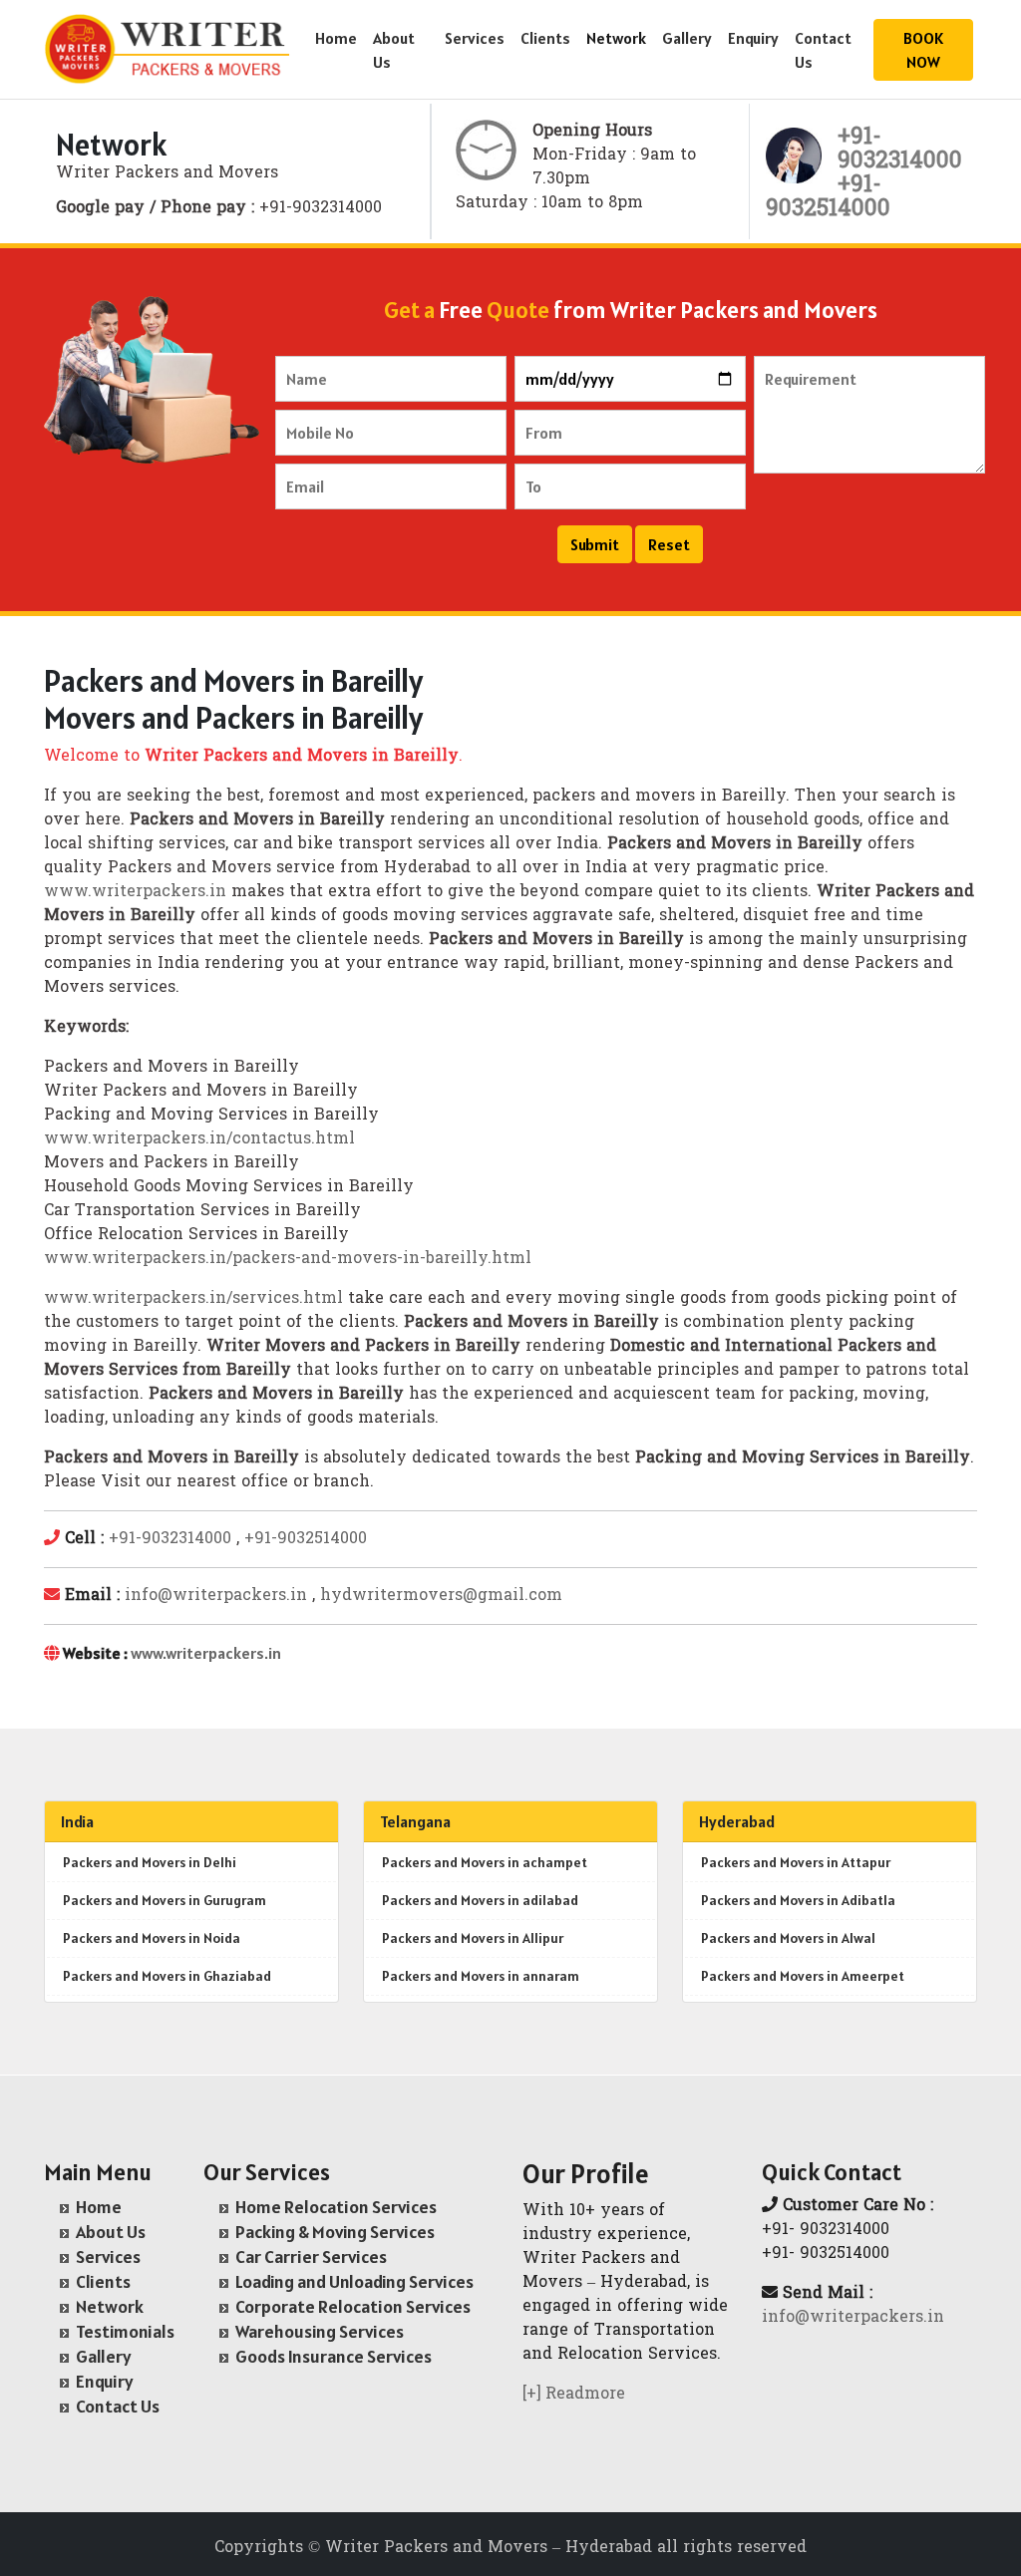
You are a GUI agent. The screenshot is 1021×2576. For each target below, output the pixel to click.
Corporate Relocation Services (353, 2306)
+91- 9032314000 (900, 150)
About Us (394, 50)
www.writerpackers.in (135, 892)
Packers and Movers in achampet (485, 1862)
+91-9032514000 (306, 1539)
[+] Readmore (574, 2395)
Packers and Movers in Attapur (796, 1862)
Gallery (687, 38)
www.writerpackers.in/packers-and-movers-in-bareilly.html (288, 1259)
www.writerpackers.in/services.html (193, 1299)
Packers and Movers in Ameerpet (803, 1976)
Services (475, 38)
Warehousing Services (320, 2331)
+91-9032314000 (170, 1539)
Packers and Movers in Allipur (473, 1938)
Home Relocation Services (336, 2207)
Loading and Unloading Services (354, 2281)
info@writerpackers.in (216, 1596)
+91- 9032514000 (828, 198)
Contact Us (823, 50)
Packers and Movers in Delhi (150, 1862)
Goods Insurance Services (334, 2356)
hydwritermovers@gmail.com (441, 1596)
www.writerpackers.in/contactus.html (199, 1139)
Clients (545, 38)
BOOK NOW (923, 50)
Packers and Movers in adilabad (480, 1900)
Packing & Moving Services (335, 2232)
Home (336, 38)
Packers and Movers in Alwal (788, 1938)
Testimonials (125, 2331)
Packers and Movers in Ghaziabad (167, 1976)
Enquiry (753, 38)
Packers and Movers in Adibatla (798, 1900)
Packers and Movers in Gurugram (165, 1900)
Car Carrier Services (311, 2256)
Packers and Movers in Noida (152, 1938)
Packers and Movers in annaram (481, 1976)
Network (616, 38)
